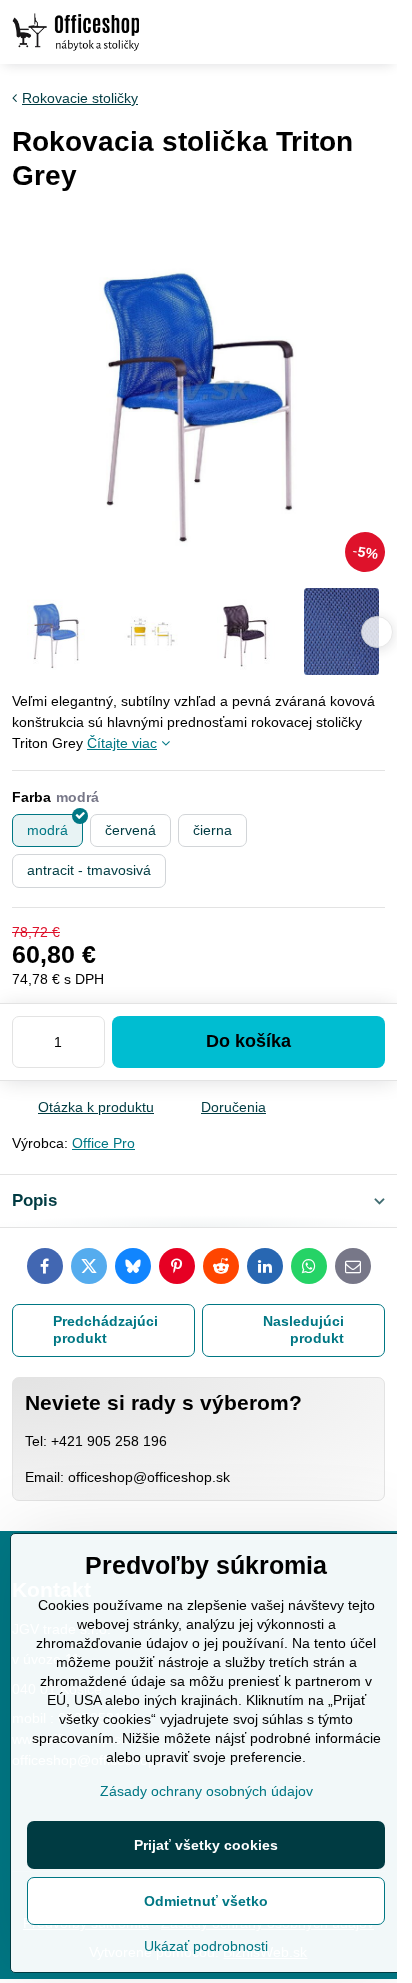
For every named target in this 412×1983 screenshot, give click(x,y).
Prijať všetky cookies (206, 1845)
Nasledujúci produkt (303, 1330)
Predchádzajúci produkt (105, 1330)
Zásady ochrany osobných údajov (206, 1791)
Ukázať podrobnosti (206, 1946)
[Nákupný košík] (325, 32)
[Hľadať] (277, 32)
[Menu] (373, 32)
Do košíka (248, 1041)
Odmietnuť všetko (206, 1901)
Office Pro (103, 1143)
